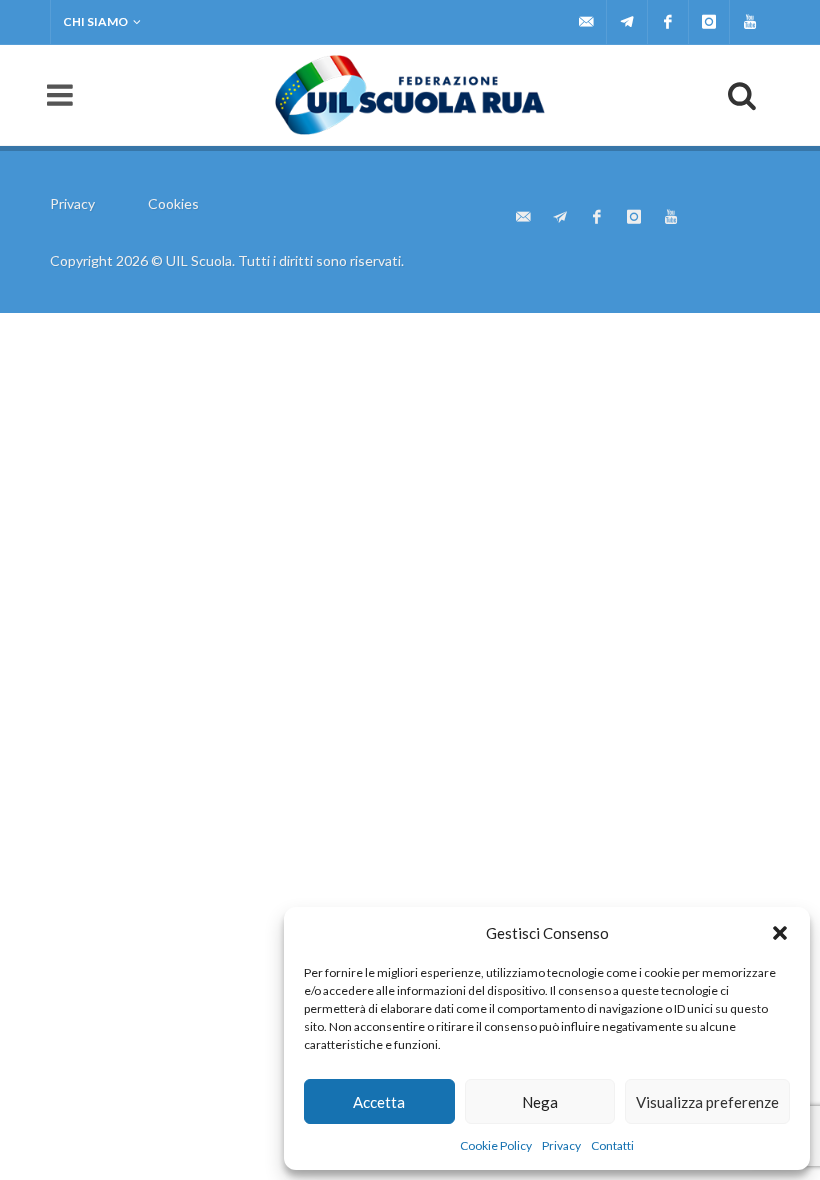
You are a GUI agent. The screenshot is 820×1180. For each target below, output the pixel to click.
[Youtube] (750, 22)
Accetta (379, 1102)
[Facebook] (668, 22)
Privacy (561, 1145)
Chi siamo (95, 21)
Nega (540, 1102)
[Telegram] (627, 22)
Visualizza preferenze (707, 1102)
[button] (780, 933)
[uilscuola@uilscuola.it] (586, 22)
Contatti (612, 1145)
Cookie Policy (496, 1145)
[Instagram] (709, 22)
